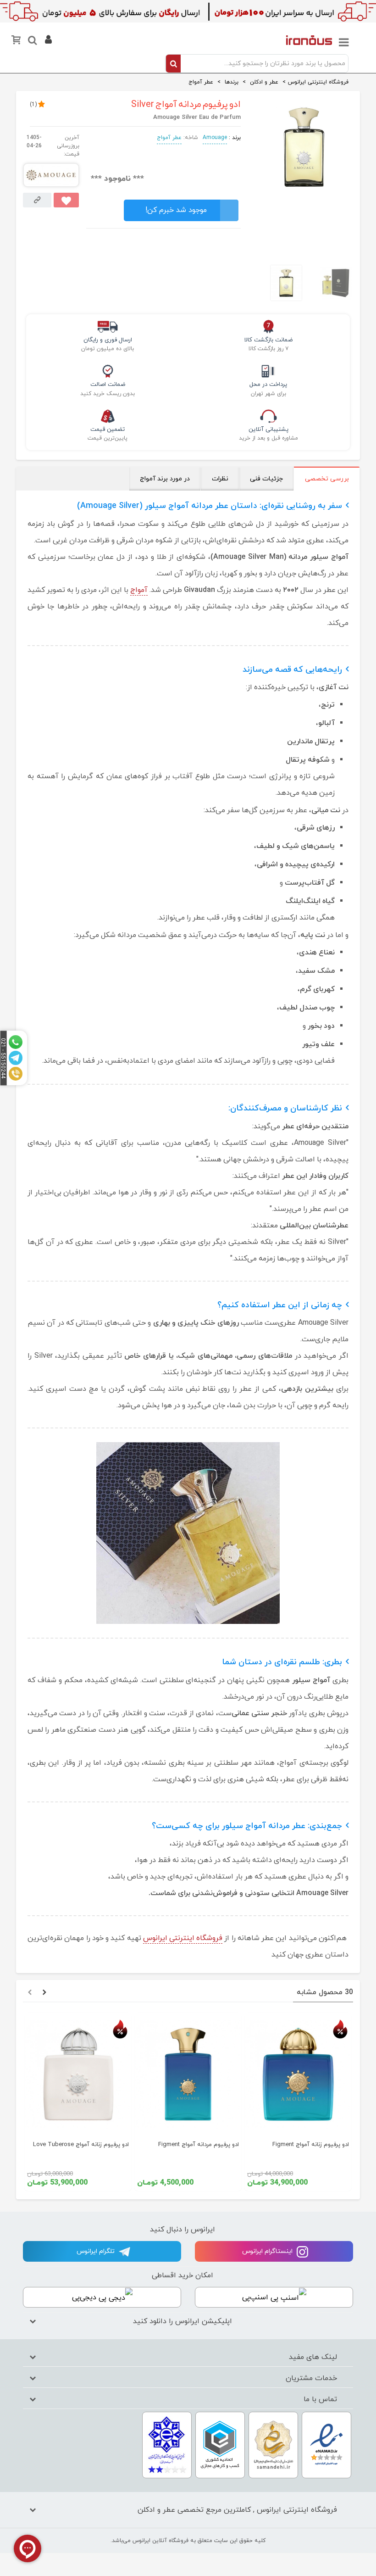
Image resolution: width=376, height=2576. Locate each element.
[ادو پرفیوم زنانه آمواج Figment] (298, 2074)
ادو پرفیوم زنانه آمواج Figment (311, 2145)
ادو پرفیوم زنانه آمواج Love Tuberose (81, 2145)
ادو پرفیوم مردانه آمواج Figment (199, 2145)
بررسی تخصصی (327, 479)
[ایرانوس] (309, 40)
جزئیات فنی (266, 479)
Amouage (215, 138)
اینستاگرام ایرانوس (268, 2251)
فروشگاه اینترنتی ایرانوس (183, 1938)
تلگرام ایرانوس (97, 2251)
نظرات (220, 479)
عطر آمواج (169, 138)
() (33, 105)
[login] (47, 41)
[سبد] (17, 42)
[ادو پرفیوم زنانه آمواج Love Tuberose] (78, 2074)
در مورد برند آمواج (165, 479)
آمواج (139, 590)
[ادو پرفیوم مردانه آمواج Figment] (188, 2074)
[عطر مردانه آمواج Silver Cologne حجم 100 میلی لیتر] (304, 188)
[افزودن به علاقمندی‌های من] (66, 200)
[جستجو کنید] (32, 42)
